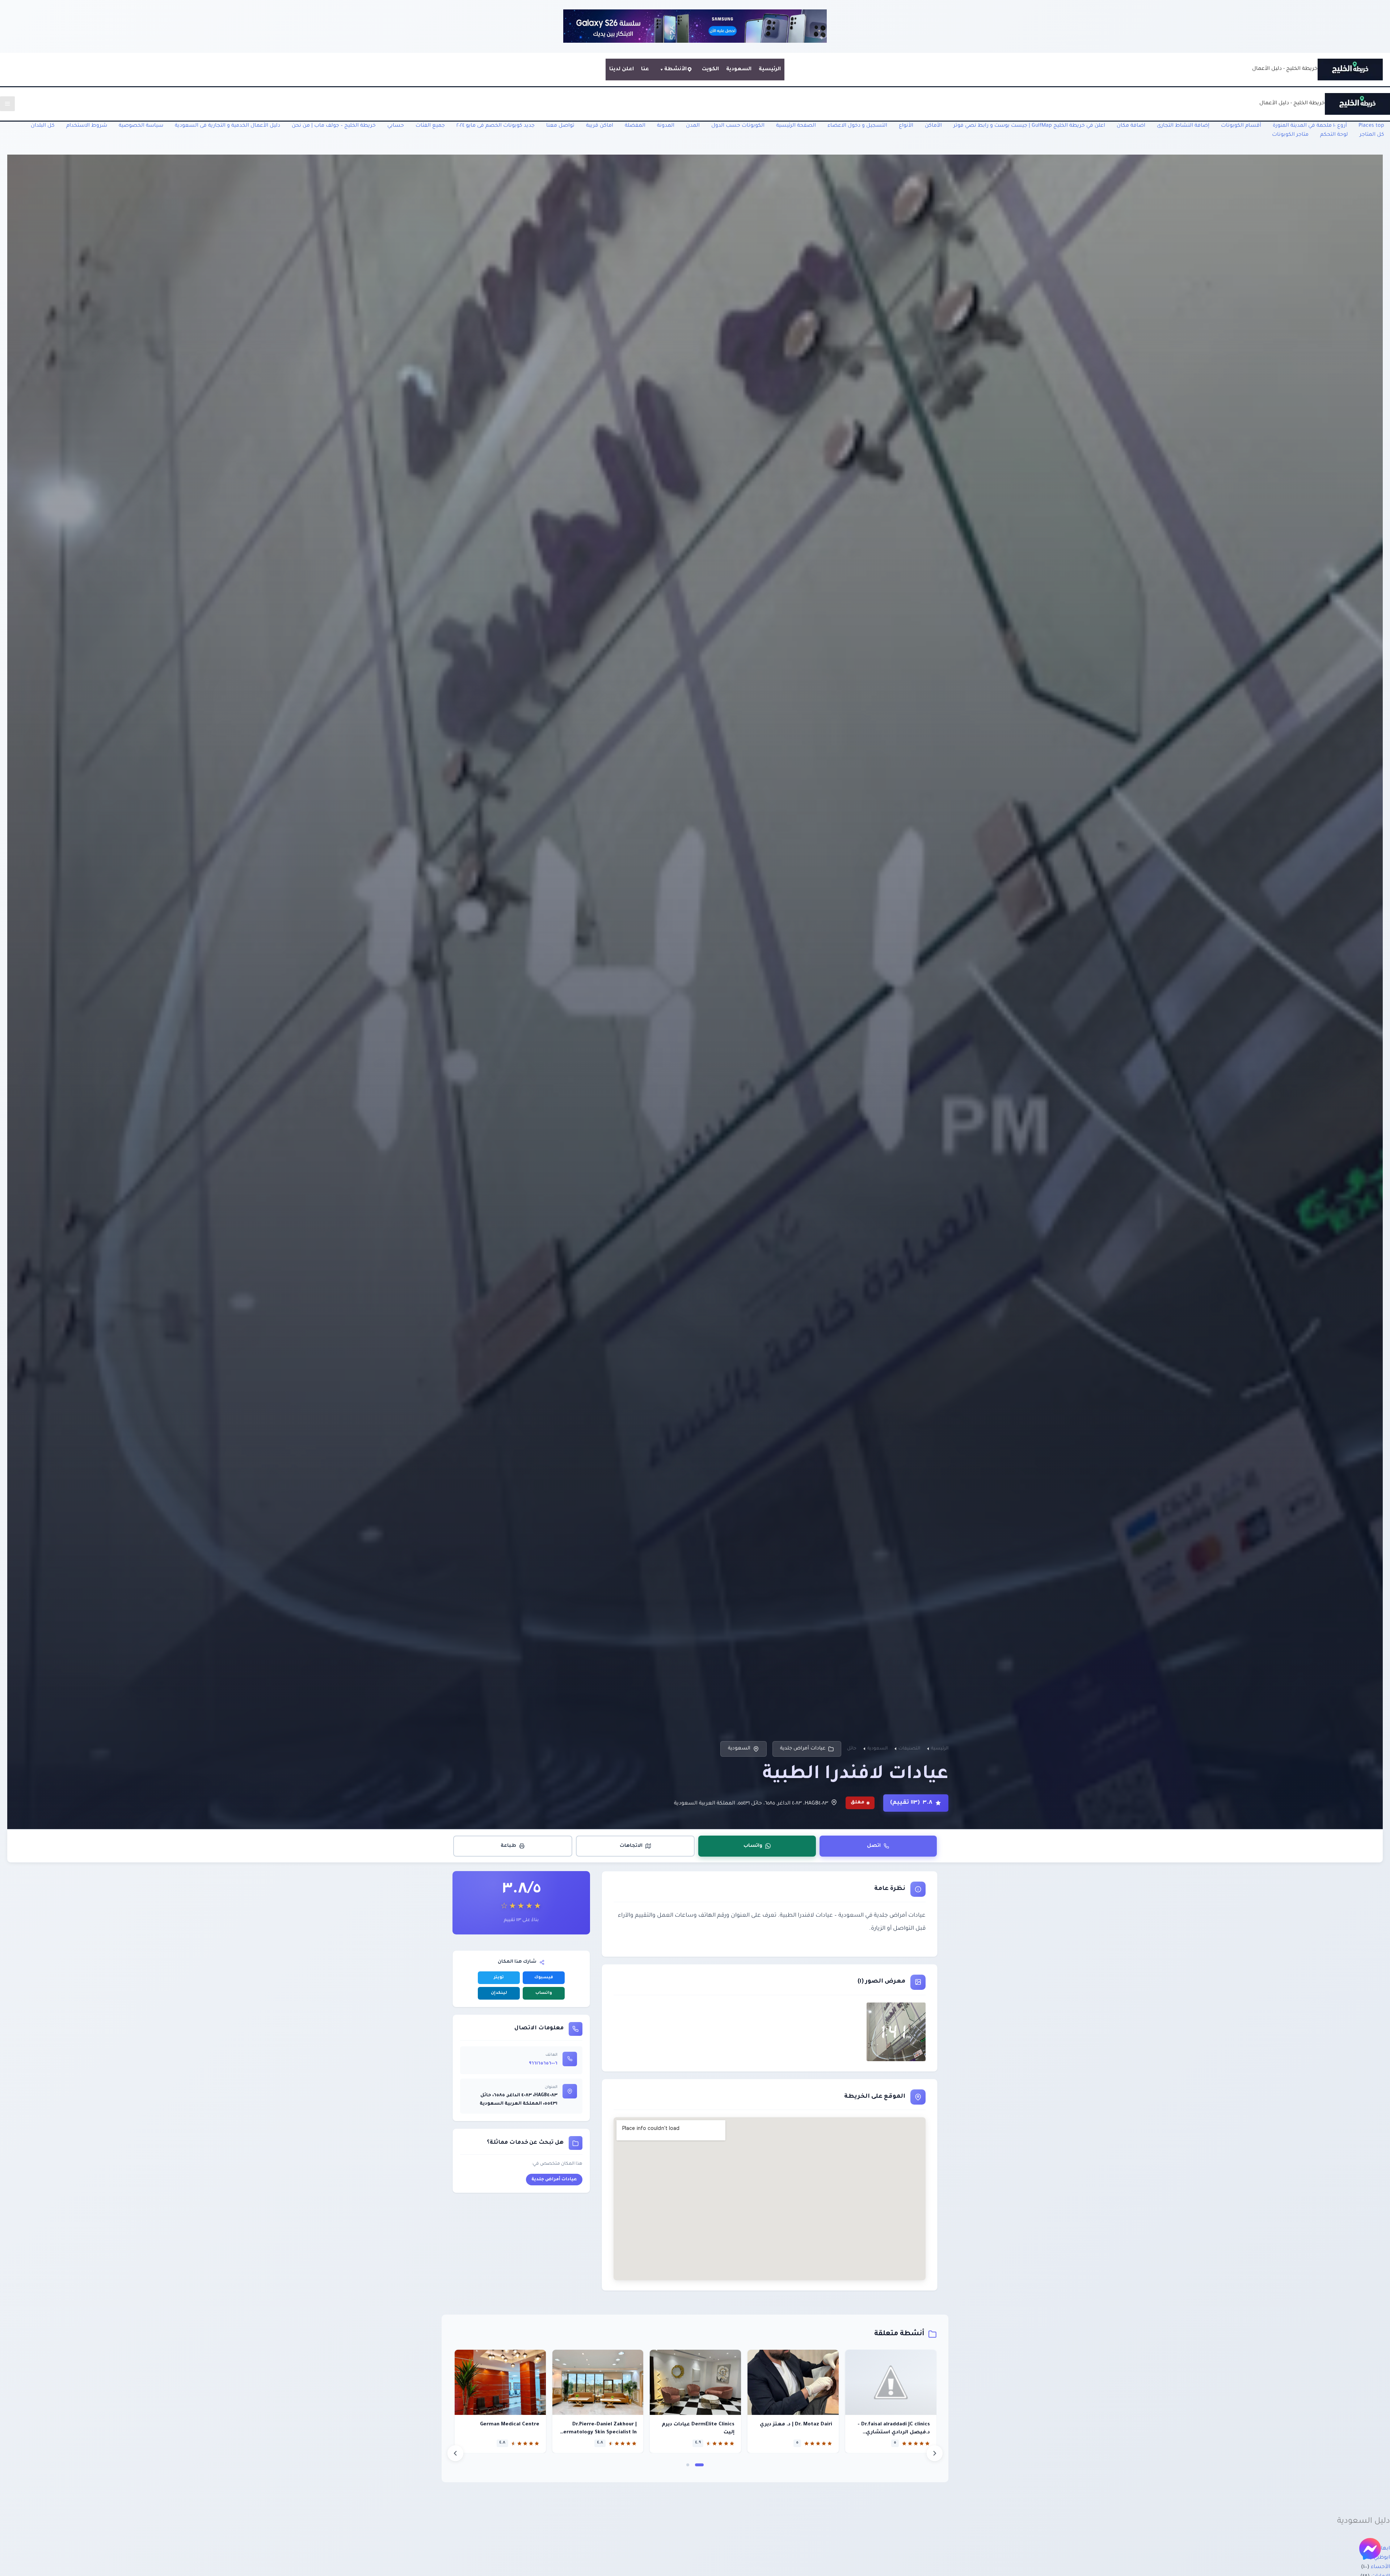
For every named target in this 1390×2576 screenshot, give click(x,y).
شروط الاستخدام (87, 126)
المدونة (666, 126)
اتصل (874, 1846)
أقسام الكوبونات (1241, 126)
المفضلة (635, 126)
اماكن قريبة (600, 126)
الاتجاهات (631, 1846)
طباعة (508, 1846)
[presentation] (455, 2453)
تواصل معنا (560, 126)
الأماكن (933, 126)
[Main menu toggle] (7, 104)
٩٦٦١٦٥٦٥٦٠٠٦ (543, 2064)
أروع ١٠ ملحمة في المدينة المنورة (1310, 126)
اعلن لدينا (622, 70)
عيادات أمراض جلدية (803, 1749)
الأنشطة (675, 70)
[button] (699, 2465)
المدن (693, 126)
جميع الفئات (430, 126)
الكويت (710, 70)
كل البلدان (43, 126)
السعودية (739, 70)
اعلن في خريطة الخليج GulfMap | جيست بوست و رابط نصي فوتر (1029, 126)
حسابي (396, 126)
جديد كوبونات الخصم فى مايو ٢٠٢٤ (496, 126)
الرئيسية (770, 70)
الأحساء (1380, 2567)
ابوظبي (1382, 2558)
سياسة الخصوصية (141, 126)
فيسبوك (544, 1978)
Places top (1371, 126)
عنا (645, 70)
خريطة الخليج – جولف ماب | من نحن (334, 126)
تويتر (499, 1978)
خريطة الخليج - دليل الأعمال (1285, 69)
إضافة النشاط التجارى (1183, 126)
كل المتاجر (1372, 135)
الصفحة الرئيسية (796, 126)
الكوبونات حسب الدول (738, 126)
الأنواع (906, 126)
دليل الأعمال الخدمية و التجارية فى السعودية (228, 126)
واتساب (753, 1846)
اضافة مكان (1131, 126)
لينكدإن (499, 1993)
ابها (1385, 2549)
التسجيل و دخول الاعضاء (857, 126)
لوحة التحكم (1334, 135)
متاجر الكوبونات (1290, 135)
